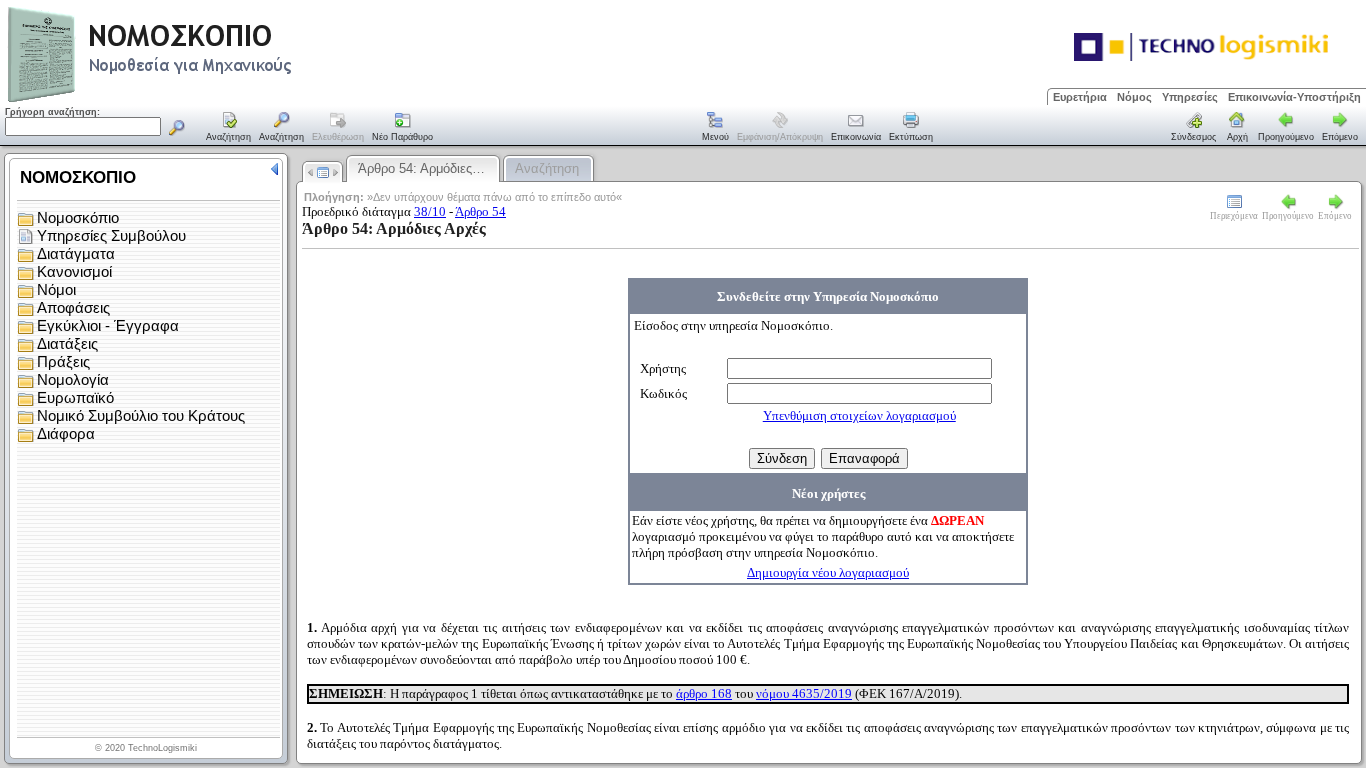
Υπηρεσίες (1190, 97)
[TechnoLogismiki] (228, 99)
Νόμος (1134, 97)
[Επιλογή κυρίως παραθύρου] (229, 128)
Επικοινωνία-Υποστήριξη (1294, 97)
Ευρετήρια (1080, 97)
